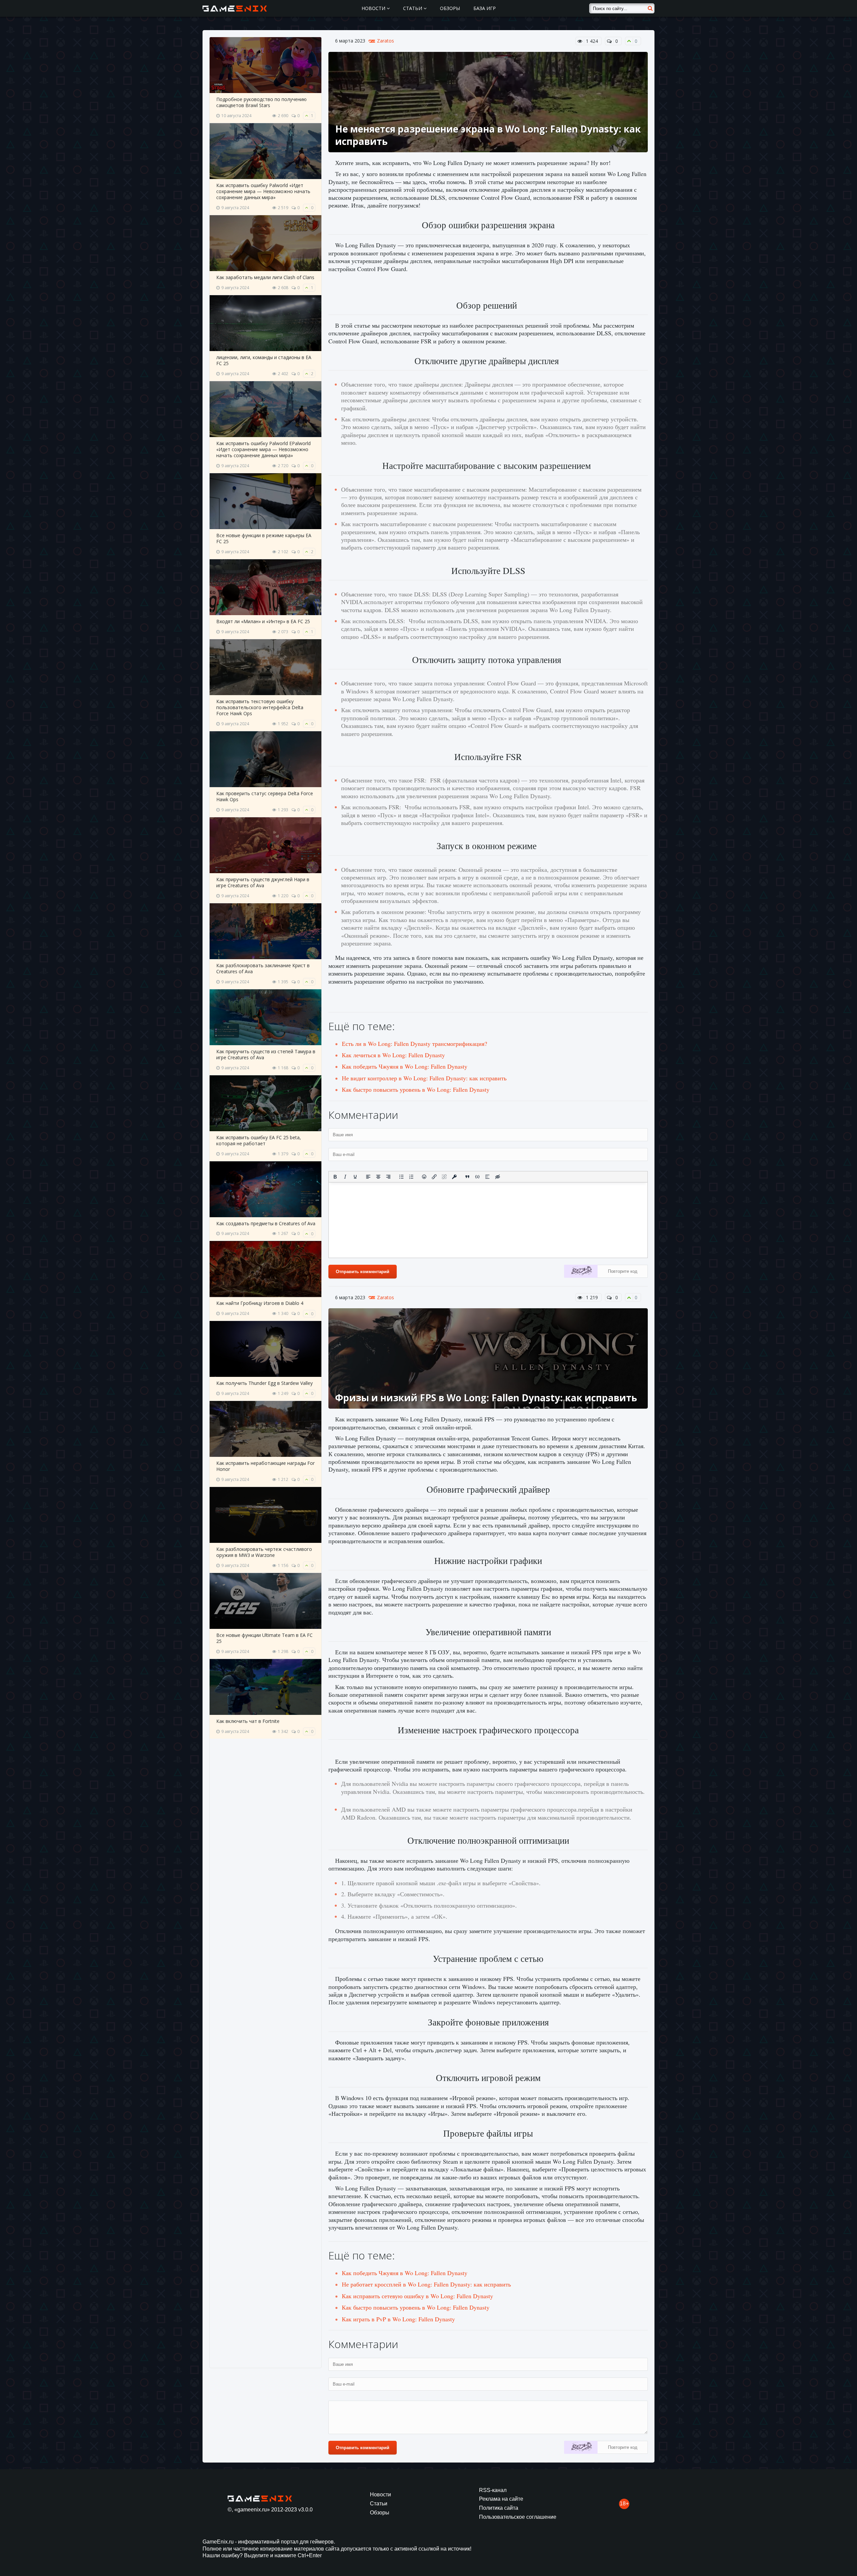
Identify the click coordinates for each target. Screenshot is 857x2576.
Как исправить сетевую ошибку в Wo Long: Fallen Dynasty (417, 2296)
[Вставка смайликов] (424, 1177)
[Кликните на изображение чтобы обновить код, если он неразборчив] (581, 1272)
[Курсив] (345, 1177)
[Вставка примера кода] (477, 1177)
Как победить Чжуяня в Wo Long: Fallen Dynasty (405, 1066)
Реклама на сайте (501, 2499)
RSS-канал (493, 2490)
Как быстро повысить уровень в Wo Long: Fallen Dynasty (416, 1089)
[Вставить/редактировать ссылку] (434, 1177)
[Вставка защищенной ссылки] (454, 1177)
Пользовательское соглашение (518, 2517)
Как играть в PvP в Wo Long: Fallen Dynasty (398, 2319)
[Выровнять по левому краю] (368, 1177)
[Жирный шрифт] (335, 1177)
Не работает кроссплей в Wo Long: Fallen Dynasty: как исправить (426, 2284)
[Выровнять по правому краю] (388, 1177)
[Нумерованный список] (411, 1177)
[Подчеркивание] (355, 1177)
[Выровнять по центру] (378, 1177)
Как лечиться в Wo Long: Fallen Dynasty (393, 1055)
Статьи (413, 8)
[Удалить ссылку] (444, 1177)
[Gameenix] (235, 8)
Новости (374, 8)
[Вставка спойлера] (487, 1177)
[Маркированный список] (401, 1177)
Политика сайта (499, 2508)
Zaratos (385, 41)
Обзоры (450, 8)
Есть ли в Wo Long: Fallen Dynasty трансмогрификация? (414, 1044)
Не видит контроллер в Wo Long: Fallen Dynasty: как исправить (424, 1078)
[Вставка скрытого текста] (497, 1177)
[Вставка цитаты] (467, 1177)
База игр (485, 8)
